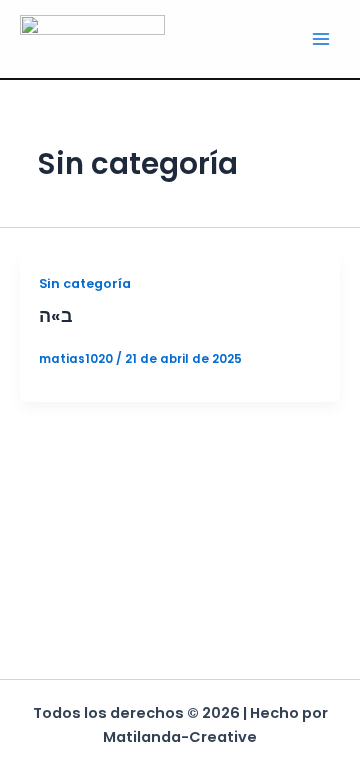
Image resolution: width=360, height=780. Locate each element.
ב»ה (56, 315)
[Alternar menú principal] (321, 39)
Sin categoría (85, 283)
